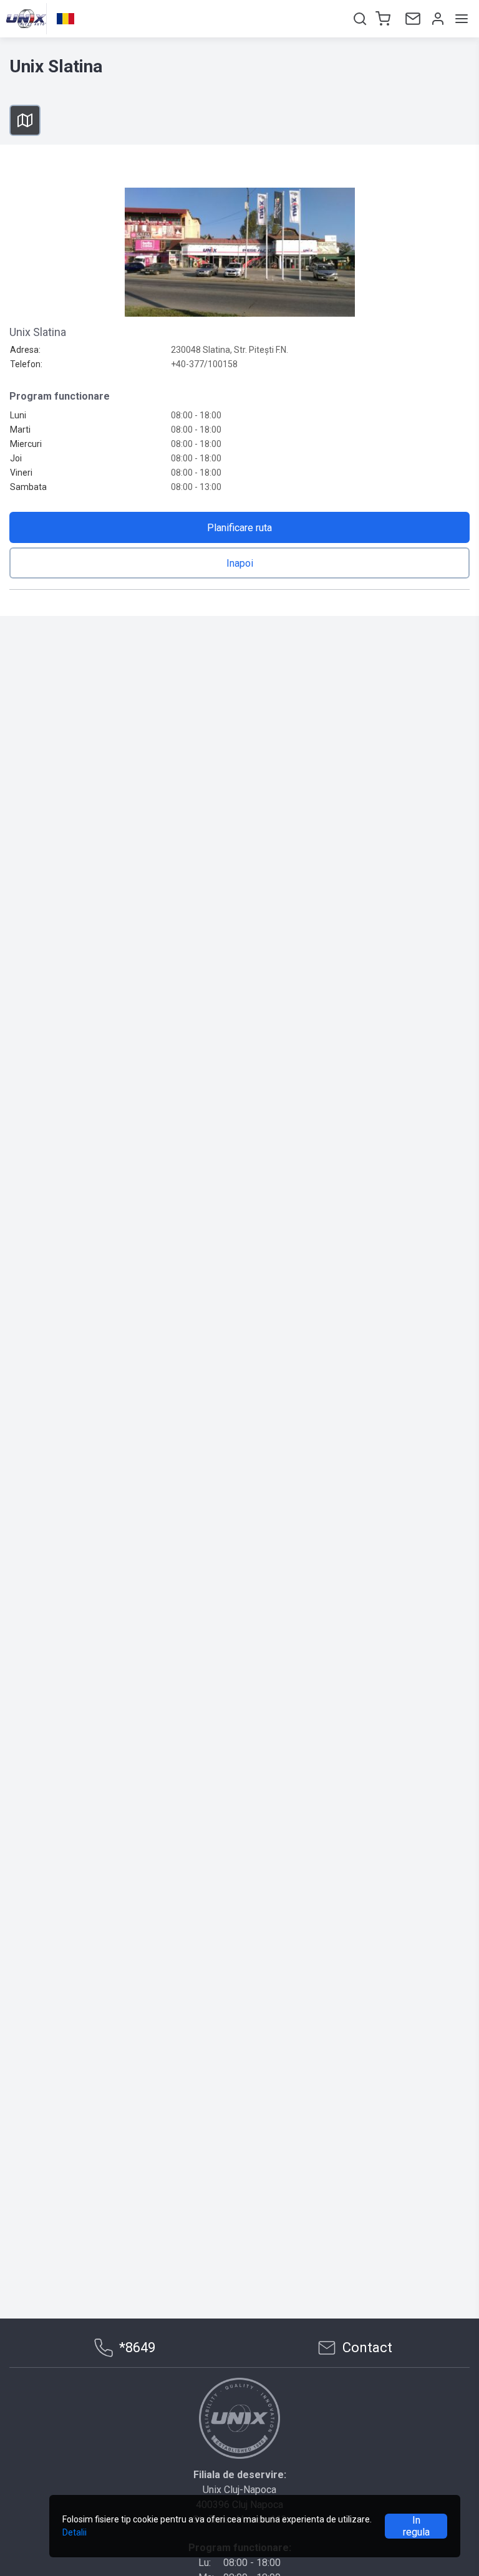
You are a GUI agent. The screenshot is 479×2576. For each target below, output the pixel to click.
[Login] (437, 19)
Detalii (75, 2532)
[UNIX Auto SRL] (239, 2418)
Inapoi (240, 563)
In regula (416, 2526)
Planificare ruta (239, 528)
